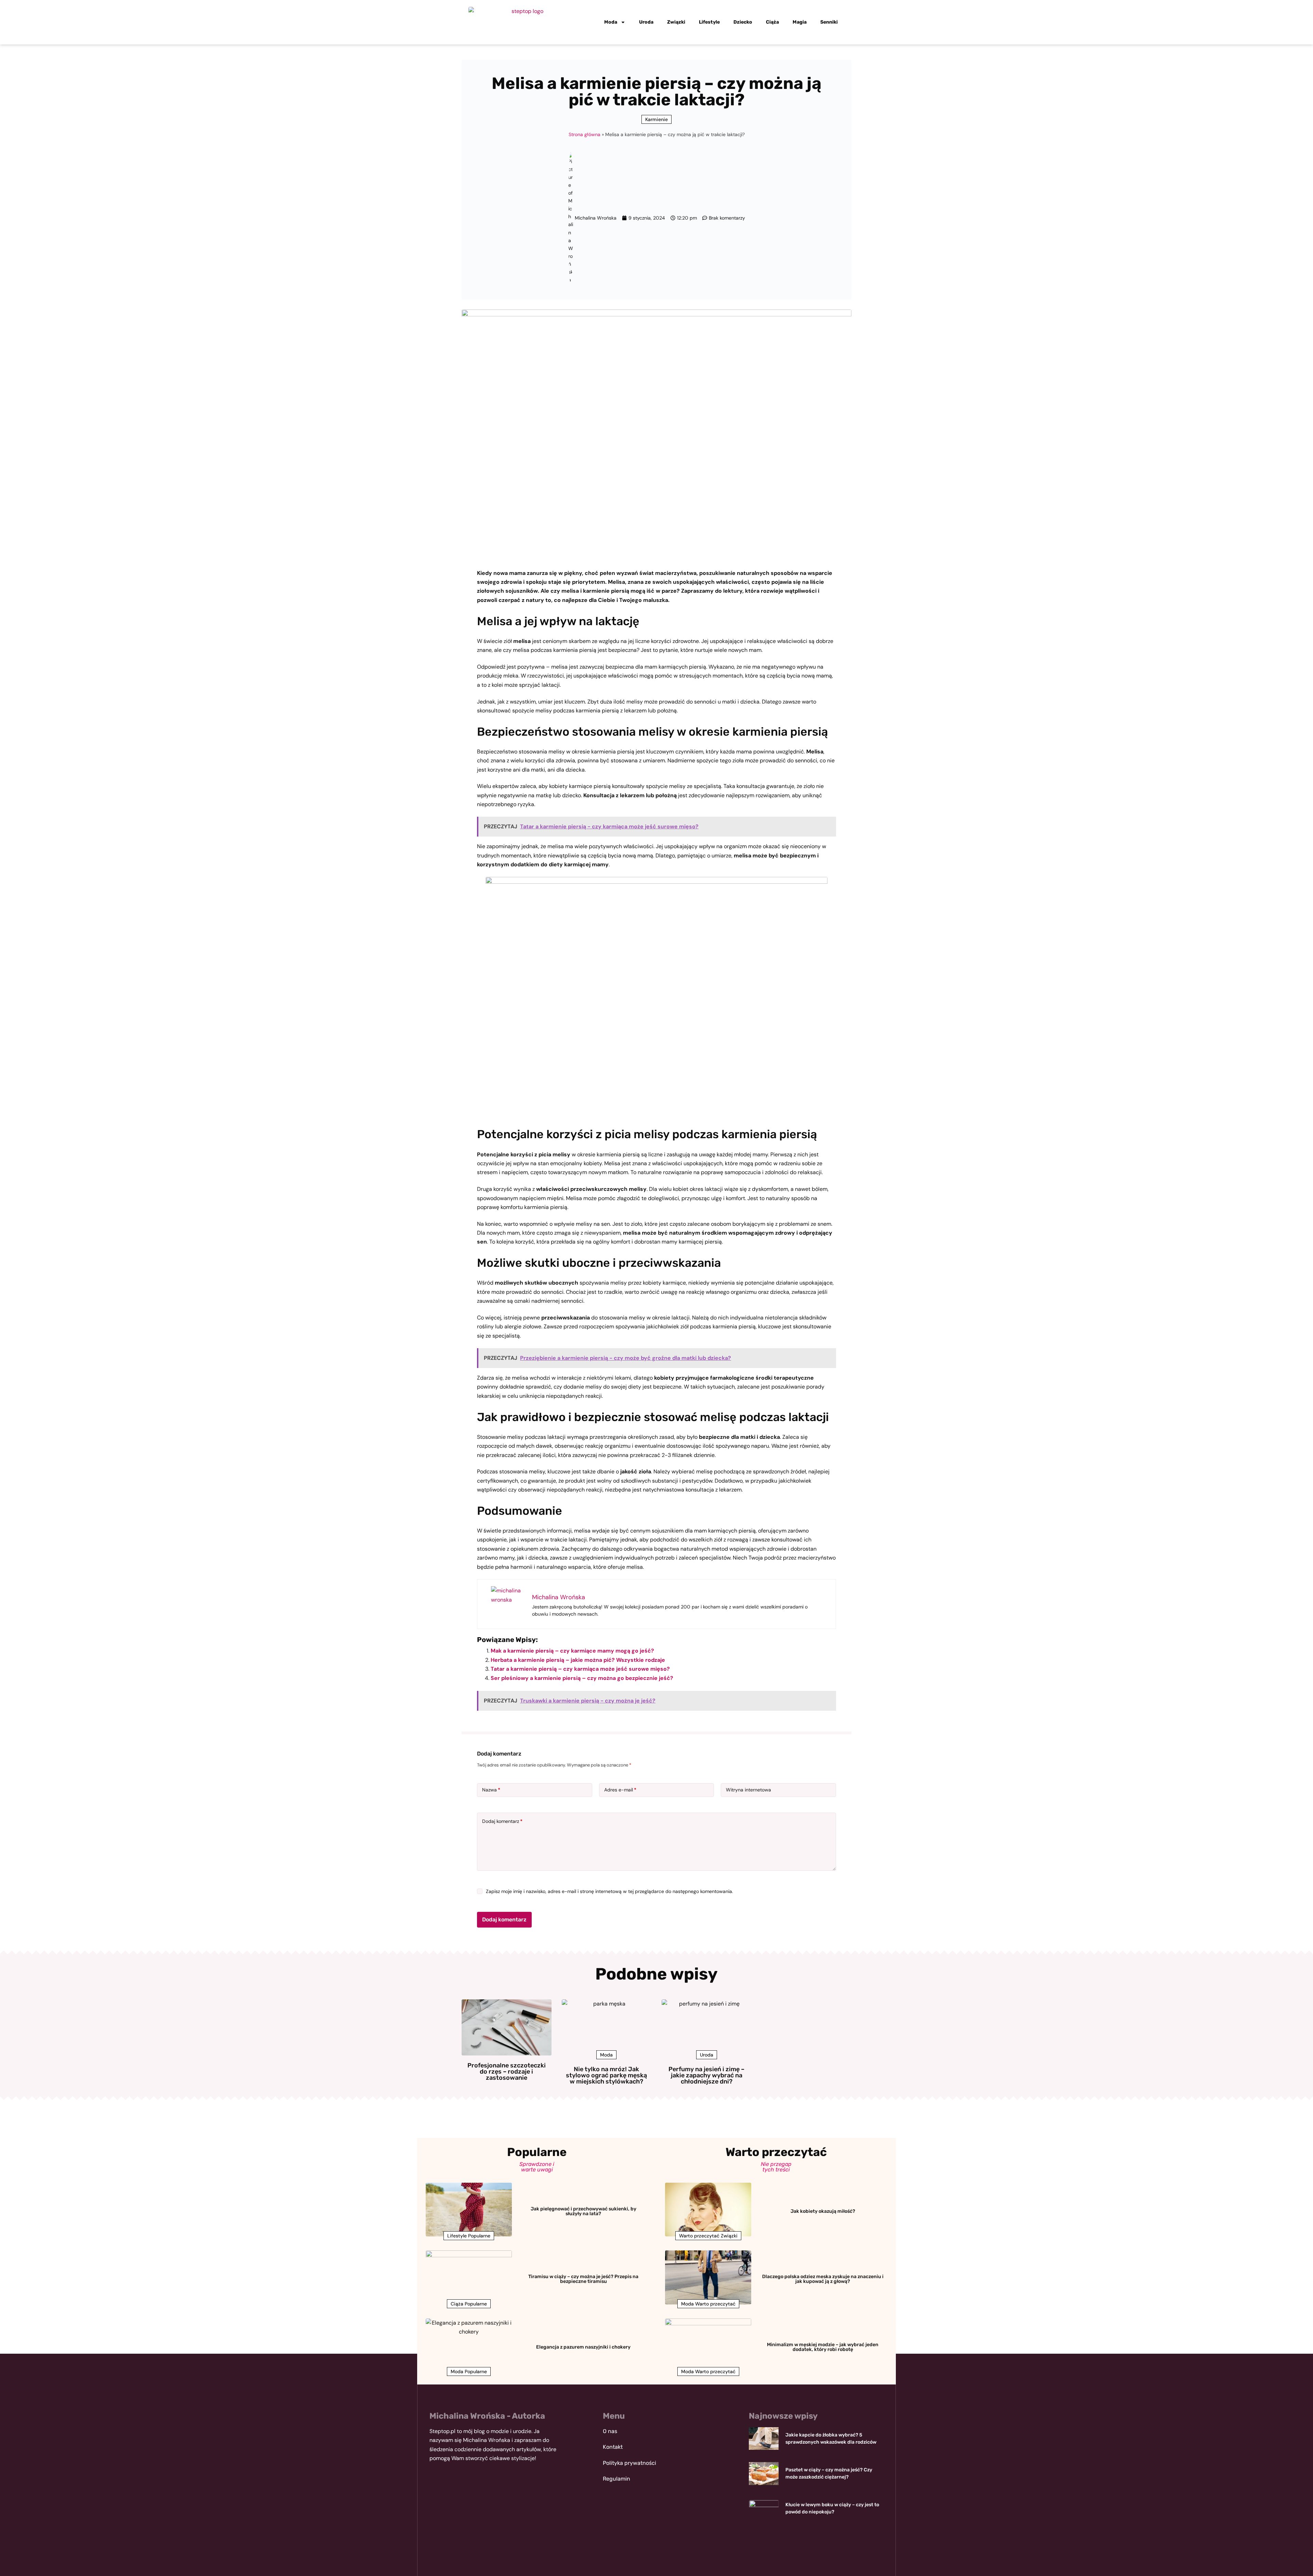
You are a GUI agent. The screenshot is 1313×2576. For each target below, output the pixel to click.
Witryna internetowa (748, 1790)
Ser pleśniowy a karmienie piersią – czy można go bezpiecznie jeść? (582, 1678)
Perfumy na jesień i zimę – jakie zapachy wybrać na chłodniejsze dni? (706, 2075)
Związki (676, 22)
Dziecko (743, 22)
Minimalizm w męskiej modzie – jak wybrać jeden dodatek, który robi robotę (823, 2347)
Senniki (829, 22)
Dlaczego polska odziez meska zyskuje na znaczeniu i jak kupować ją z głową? (823, 2279)
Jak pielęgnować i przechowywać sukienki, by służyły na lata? (583, 2211)
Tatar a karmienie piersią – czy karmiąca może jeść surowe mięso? (580, 1669)
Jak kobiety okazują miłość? (823, 2211)
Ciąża (772, 22)
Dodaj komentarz (502, 1821)
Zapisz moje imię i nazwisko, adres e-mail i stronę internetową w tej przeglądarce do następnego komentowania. (609, 1891)
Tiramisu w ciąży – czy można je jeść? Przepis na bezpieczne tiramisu (583, 2279)
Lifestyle (709, 22)
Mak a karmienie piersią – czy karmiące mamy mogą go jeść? (572, 1651)
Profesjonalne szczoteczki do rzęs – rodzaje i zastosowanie (507, 2072)
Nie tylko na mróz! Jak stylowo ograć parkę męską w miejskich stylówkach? (606, 2075)
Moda (611, 22)
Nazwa (491, 1790)
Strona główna (585, 134)
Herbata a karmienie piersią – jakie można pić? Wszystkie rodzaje (578, 1660)
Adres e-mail (620, 1790)
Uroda (646, 22)
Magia (800, 22)
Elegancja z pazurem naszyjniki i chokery (583, 2347)
